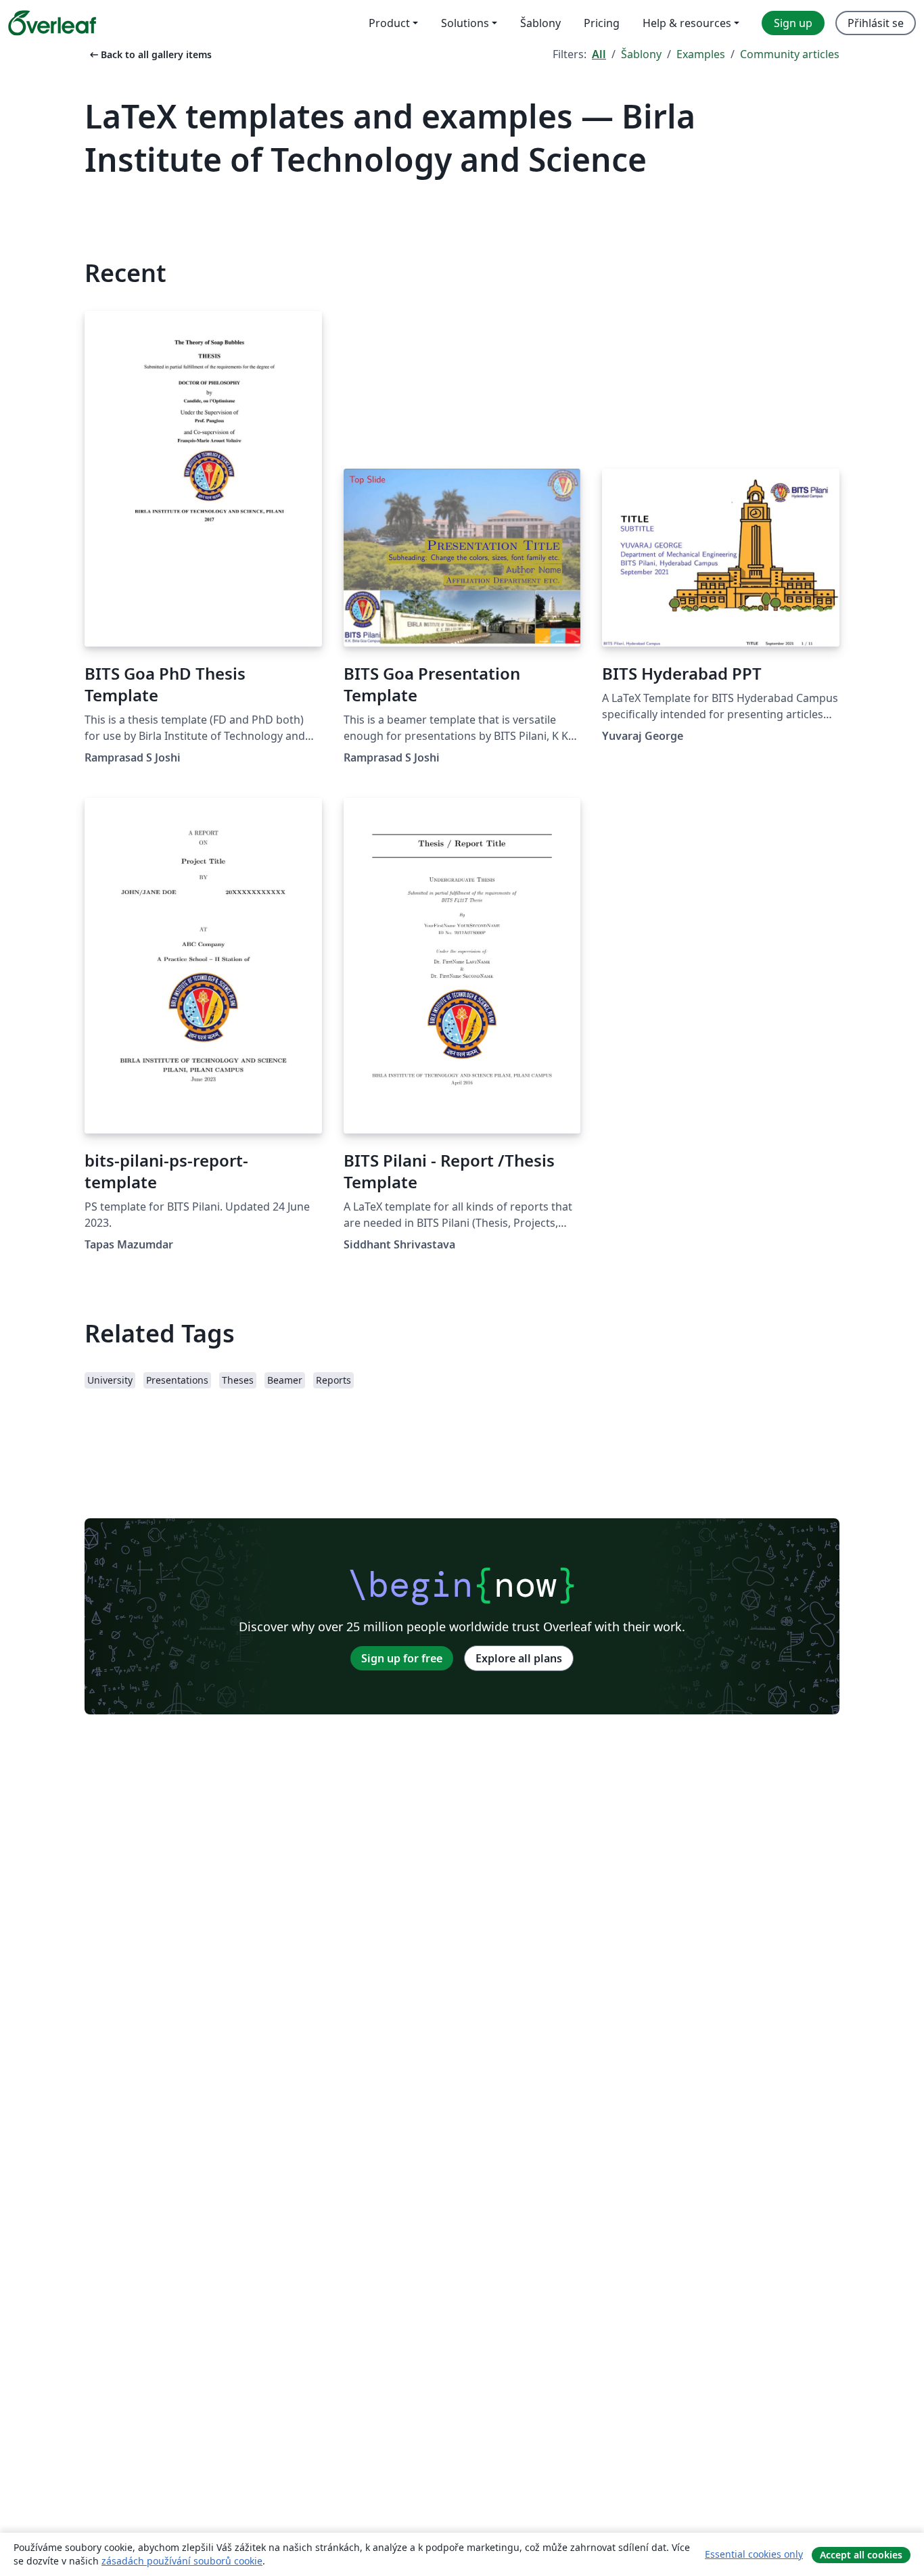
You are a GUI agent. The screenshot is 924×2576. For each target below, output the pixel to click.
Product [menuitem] (389, 23)
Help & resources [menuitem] (687, 23)
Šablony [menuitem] (540, 23)
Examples (701, 54)
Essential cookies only (754, 2554)
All (599, 54)
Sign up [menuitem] (793, 23)
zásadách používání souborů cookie (182, 2561)
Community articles (790, 54)
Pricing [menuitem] (602, 23)
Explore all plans (519, 1658)
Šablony (641, 54)
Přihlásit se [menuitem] (876, 23)
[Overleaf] (52, 23)
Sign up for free (402, 1658)
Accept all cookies (861, 2555)
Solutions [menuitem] (465, 23)
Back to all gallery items (149, 54)
